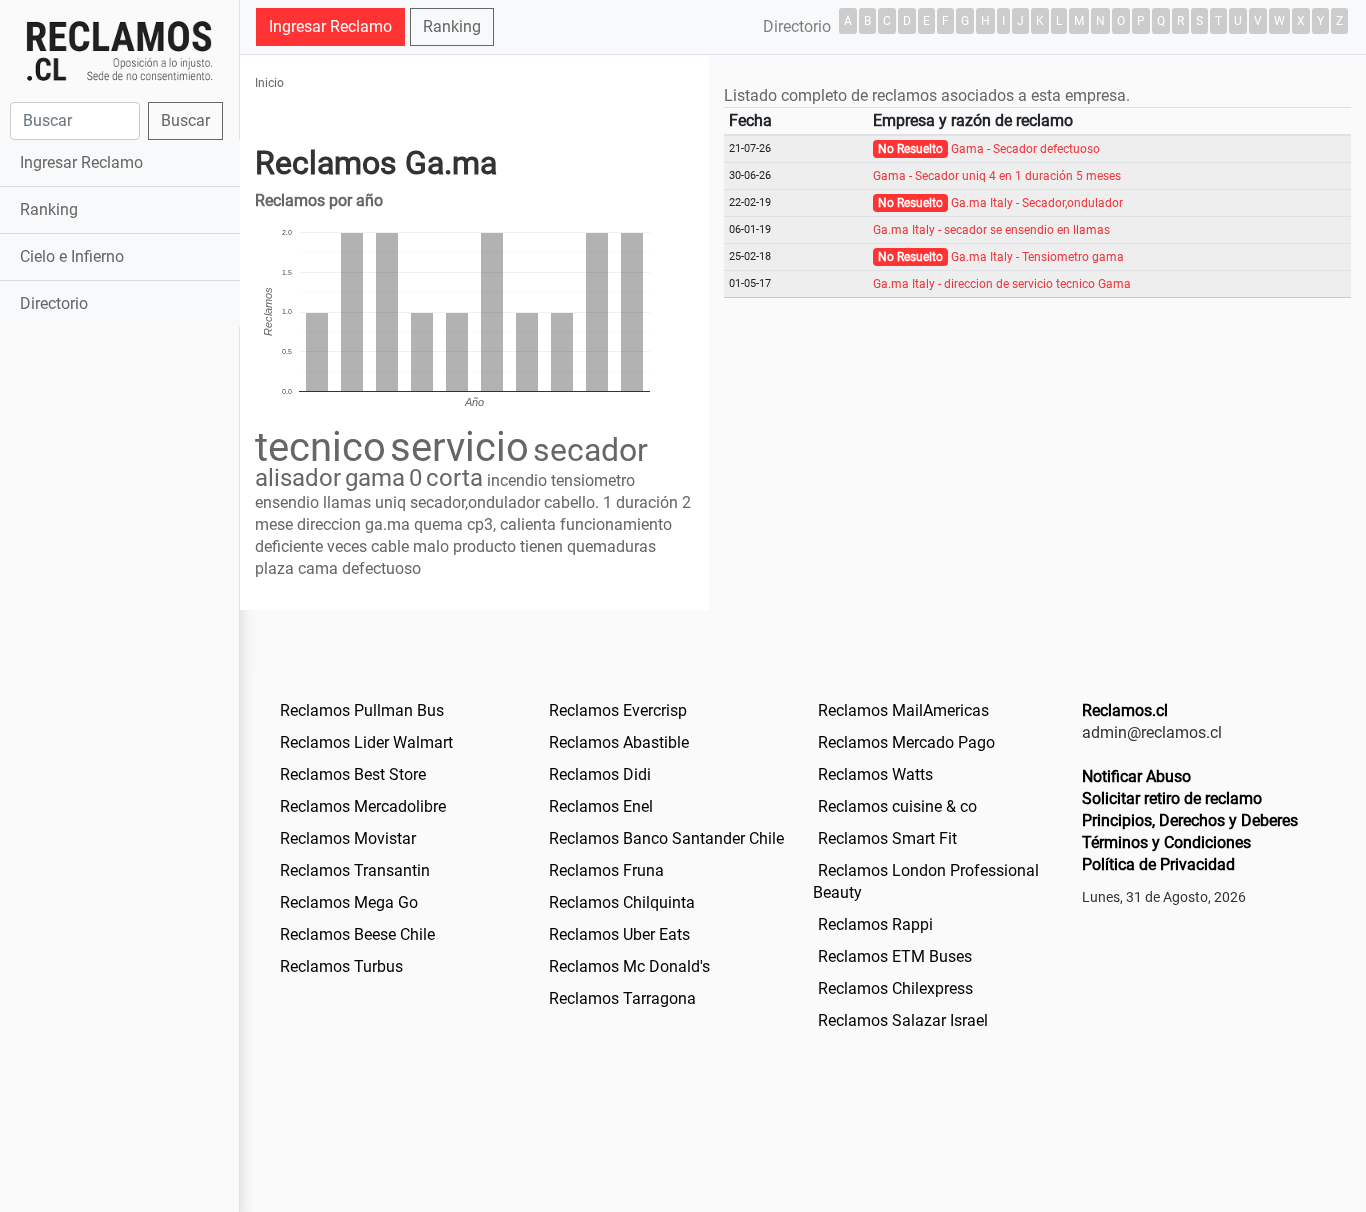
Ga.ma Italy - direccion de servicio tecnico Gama (1002, 284)
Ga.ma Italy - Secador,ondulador (1037, 203)
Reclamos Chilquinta (622, 902)
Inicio (269, 83)
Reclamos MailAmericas (903, 710)
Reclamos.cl (1125, 710)
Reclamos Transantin (355, 870)
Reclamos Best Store (353, 774)
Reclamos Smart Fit (887, 838)
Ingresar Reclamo (81, 162)
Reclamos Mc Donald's (629, 966)
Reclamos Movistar (348, 838)
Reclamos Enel (601, 806)
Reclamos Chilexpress (895, 988)
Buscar (185, 120)
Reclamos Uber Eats (619, 934)
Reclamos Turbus (341, 966)
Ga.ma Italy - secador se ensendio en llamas (991, 230)
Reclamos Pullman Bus (362, 710)
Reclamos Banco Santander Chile (666, 838)
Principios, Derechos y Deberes (1190, 820)
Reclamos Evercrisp (618, 710)
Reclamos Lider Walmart (366, 742)
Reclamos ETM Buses (895, 956)
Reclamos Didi (600, 774)
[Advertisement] (119, 647)
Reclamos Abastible (619, 742)
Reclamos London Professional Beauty (926, 881)
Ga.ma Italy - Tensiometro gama (1037, 257)
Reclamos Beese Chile (357, 934)
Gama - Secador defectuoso (1025, 149)
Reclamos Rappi (875, 924)
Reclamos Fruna (606, 870)
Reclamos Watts (875, 774)
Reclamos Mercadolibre (363, 806)
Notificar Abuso (1136, 776)
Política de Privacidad (1158, 864)
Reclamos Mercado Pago (906, 742)
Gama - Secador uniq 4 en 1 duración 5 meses (997, 176)
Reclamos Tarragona (622, 998)
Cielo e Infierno (72, 256)
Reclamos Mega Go (349, 902)
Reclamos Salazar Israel (903, 1020)
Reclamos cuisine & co (897, 806)
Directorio (54, 303)
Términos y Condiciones (1166, 842)
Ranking (49, 209)
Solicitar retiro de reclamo (1172, 798)
